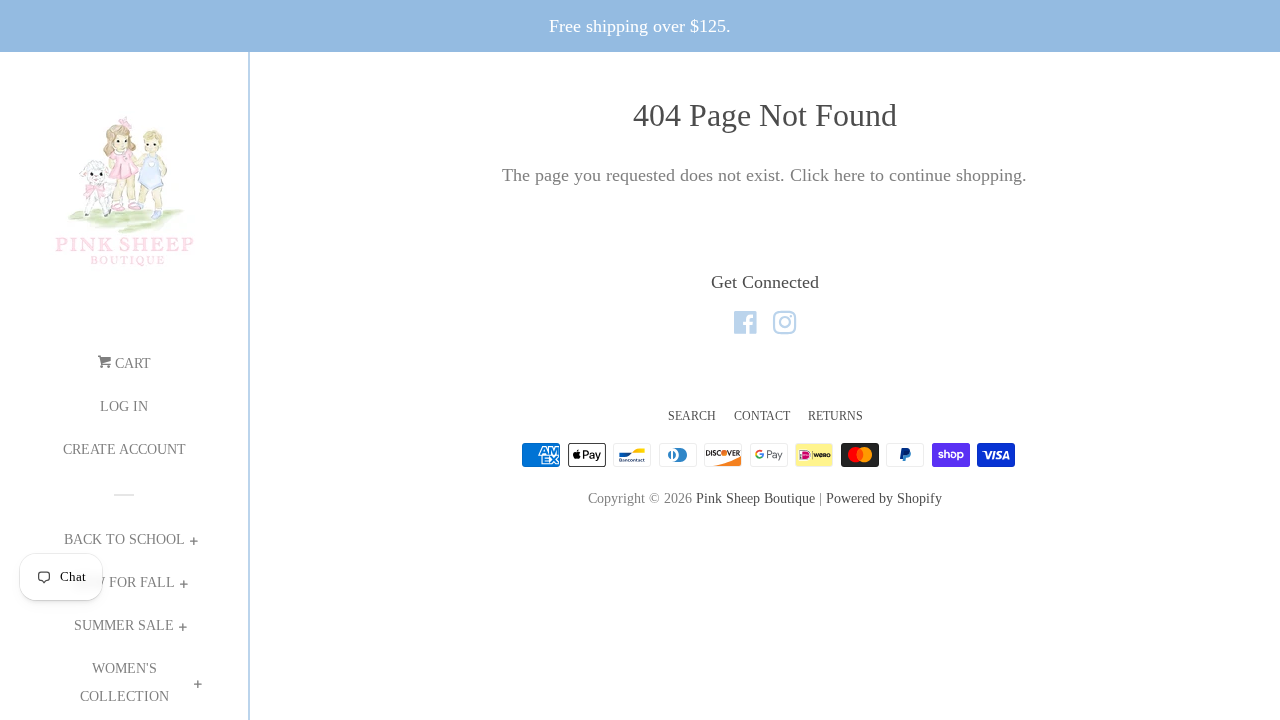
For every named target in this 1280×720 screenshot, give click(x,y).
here (849, 175)
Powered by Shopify (884, 498)
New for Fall (124, 582)
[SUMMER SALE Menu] (182, 629)
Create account (124, 449)
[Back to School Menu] (193, 543)
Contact (762, 416)
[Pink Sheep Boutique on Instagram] (785, 326)
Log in (124, 406)
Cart (131, 363)
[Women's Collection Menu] (197, 686)
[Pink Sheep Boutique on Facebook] (745, 326)
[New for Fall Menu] (183, 586)
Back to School (124, 539)
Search (692, 416)
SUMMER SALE (124, 625)
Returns (835, 416)
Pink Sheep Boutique (755, 498)
